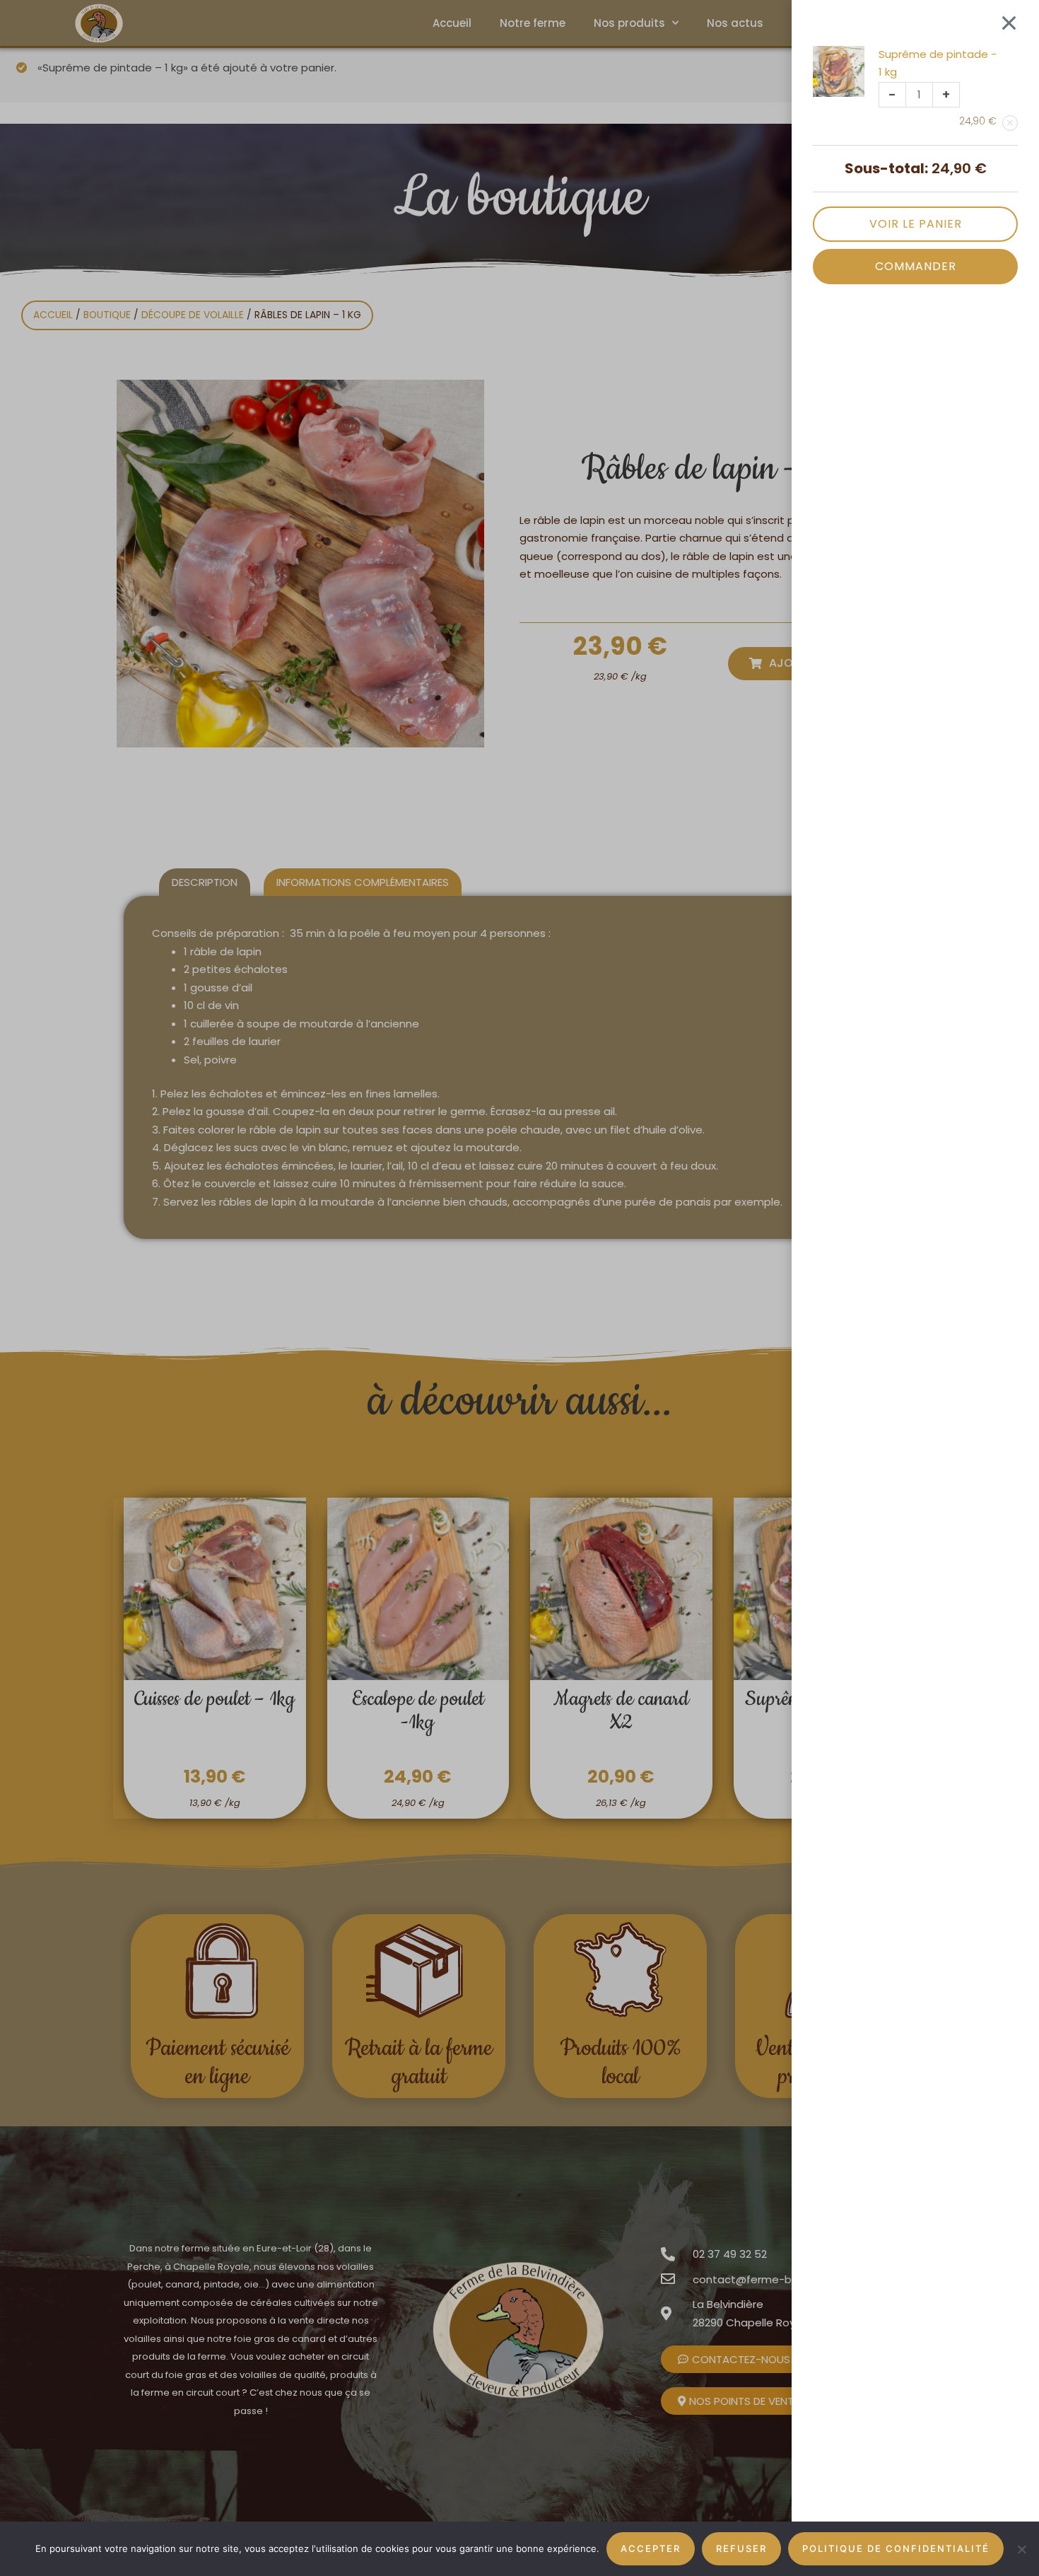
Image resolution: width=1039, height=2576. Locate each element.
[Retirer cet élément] (1010, 123)
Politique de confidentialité (896, 2548)
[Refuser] (1021, 2549)
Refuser (741, 2548)
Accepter (651, 2548)
